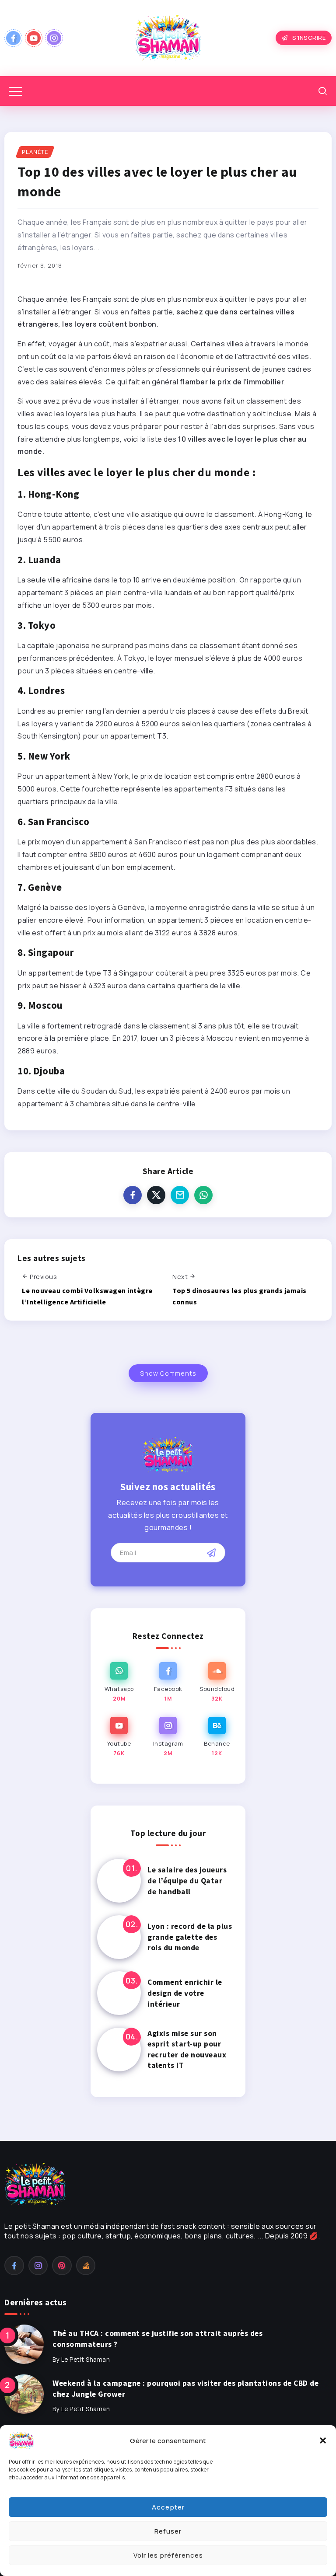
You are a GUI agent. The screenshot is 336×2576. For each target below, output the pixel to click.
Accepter (168, 2507)
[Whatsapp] (119, 1682)
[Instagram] (54, 38)
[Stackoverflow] (86, 2266)
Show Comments (168, 1373)
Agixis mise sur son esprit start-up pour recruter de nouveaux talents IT (187, 2050)
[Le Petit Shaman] (168, 37)
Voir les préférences (168, 2555)
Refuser (168, 2531)
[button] (323, 2440)
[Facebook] (13, 38)
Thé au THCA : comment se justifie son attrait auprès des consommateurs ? (157, 2339)
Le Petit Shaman (86, 2360)
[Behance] (217, 1737)
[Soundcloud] (217, 1682)
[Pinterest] (62, 2266)
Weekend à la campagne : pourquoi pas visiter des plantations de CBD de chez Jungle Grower (185, 2389)
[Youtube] (34, 38)
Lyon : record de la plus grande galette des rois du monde (190, 1937)
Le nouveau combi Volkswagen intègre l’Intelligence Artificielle (87, 1296)
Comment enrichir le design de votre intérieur (185, 1993)
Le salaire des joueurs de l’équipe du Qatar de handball (187, 1881)
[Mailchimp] (211, 1553)
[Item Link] (119, 1881)
